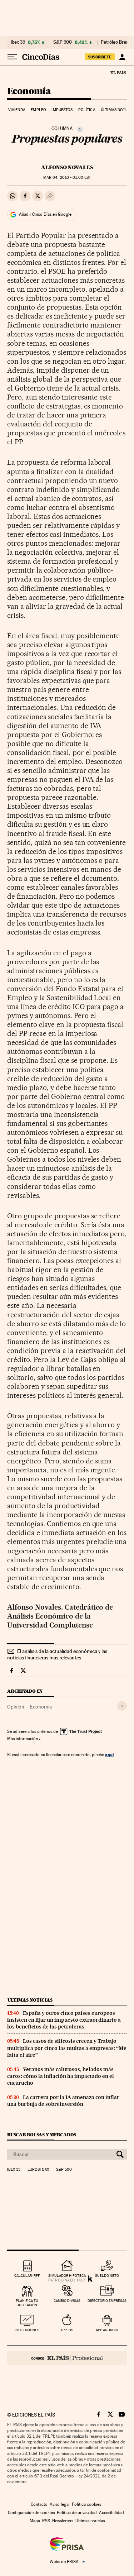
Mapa (35, 2521)
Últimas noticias (30, 2000)
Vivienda (17, 110)
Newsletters (63, 2521)
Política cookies (86, 2504)
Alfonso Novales (67, 167)
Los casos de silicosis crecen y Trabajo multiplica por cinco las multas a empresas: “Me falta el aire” (67, 2048)
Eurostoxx (38, 2170)
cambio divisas (67, 2301)
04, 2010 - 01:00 (67, 178)
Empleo (38, 110)
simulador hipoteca (67, 2276)
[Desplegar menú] (12, 57)
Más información (23, 1739)
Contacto (39, 2504)
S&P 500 (63, 42)
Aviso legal (60, 2504)
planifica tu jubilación (27, 2303)
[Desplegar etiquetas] (122, 1706)
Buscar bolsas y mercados (42, 2135)
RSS (46, 2521)
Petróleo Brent (115, 42)
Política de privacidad (77, 2513)
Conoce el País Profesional (67, 2358)
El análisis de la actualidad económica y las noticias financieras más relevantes (57, 1654)
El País (118, 72)
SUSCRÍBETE (100, 57)
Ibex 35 (18, 42)
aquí (109, 1755)
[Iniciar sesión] (122, 57)
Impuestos (62, 110)
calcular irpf (27, 2276)
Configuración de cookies (31, 2513)
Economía (29, 92)
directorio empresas (107, 2301)
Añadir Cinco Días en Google (45, 214)
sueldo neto (107, 2276)
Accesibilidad (111, 2513)
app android (107, 2330)
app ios (67, 2330)
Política (87, 110)
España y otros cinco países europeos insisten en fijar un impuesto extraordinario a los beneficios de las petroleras (64, 2020)
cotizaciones (27, 2330)
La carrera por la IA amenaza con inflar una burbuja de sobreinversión (63, 2101)
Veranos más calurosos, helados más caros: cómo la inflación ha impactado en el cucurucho (61, 2076)
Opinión (16, 1707)
